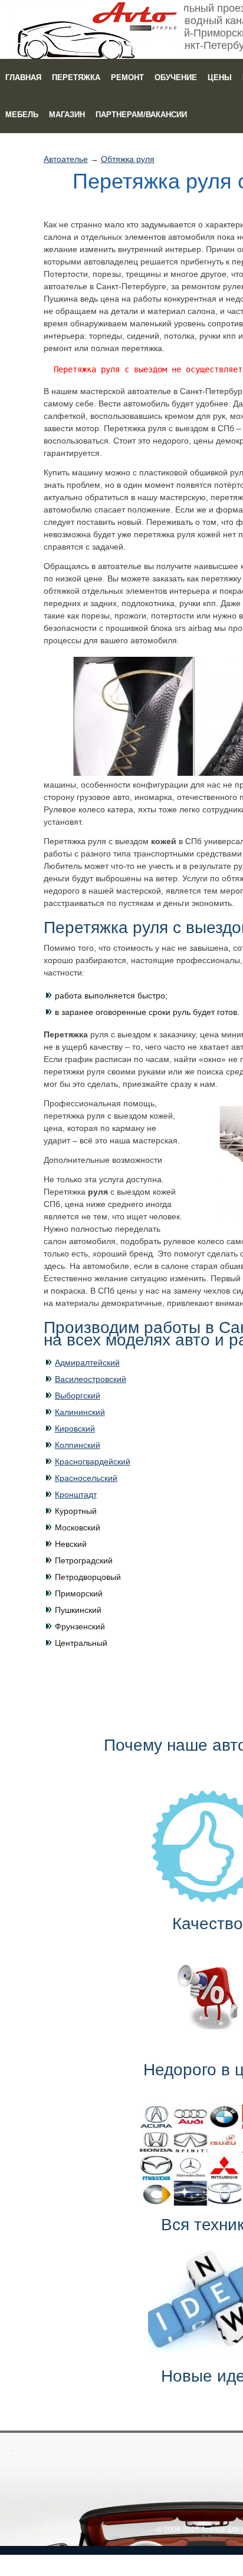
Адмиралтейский (87, 1363)
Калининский (80, 1412)
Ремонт (127, 77)
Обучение (176, 77)
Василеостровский (91, 1379)
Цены (220, 77)
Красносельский (86, 1478)
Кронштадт (76, 1494)
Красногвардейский (93, 1461)
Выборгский (78, 1396)
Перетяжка (76, 77)
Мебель (22, 115)
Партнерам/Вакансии (141, 115)
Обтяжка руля (128, 159)
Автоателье (66, 159)
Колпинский (78, 1445)
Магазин (67, 115)
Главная (23, 77)
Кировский (75, 1428)
